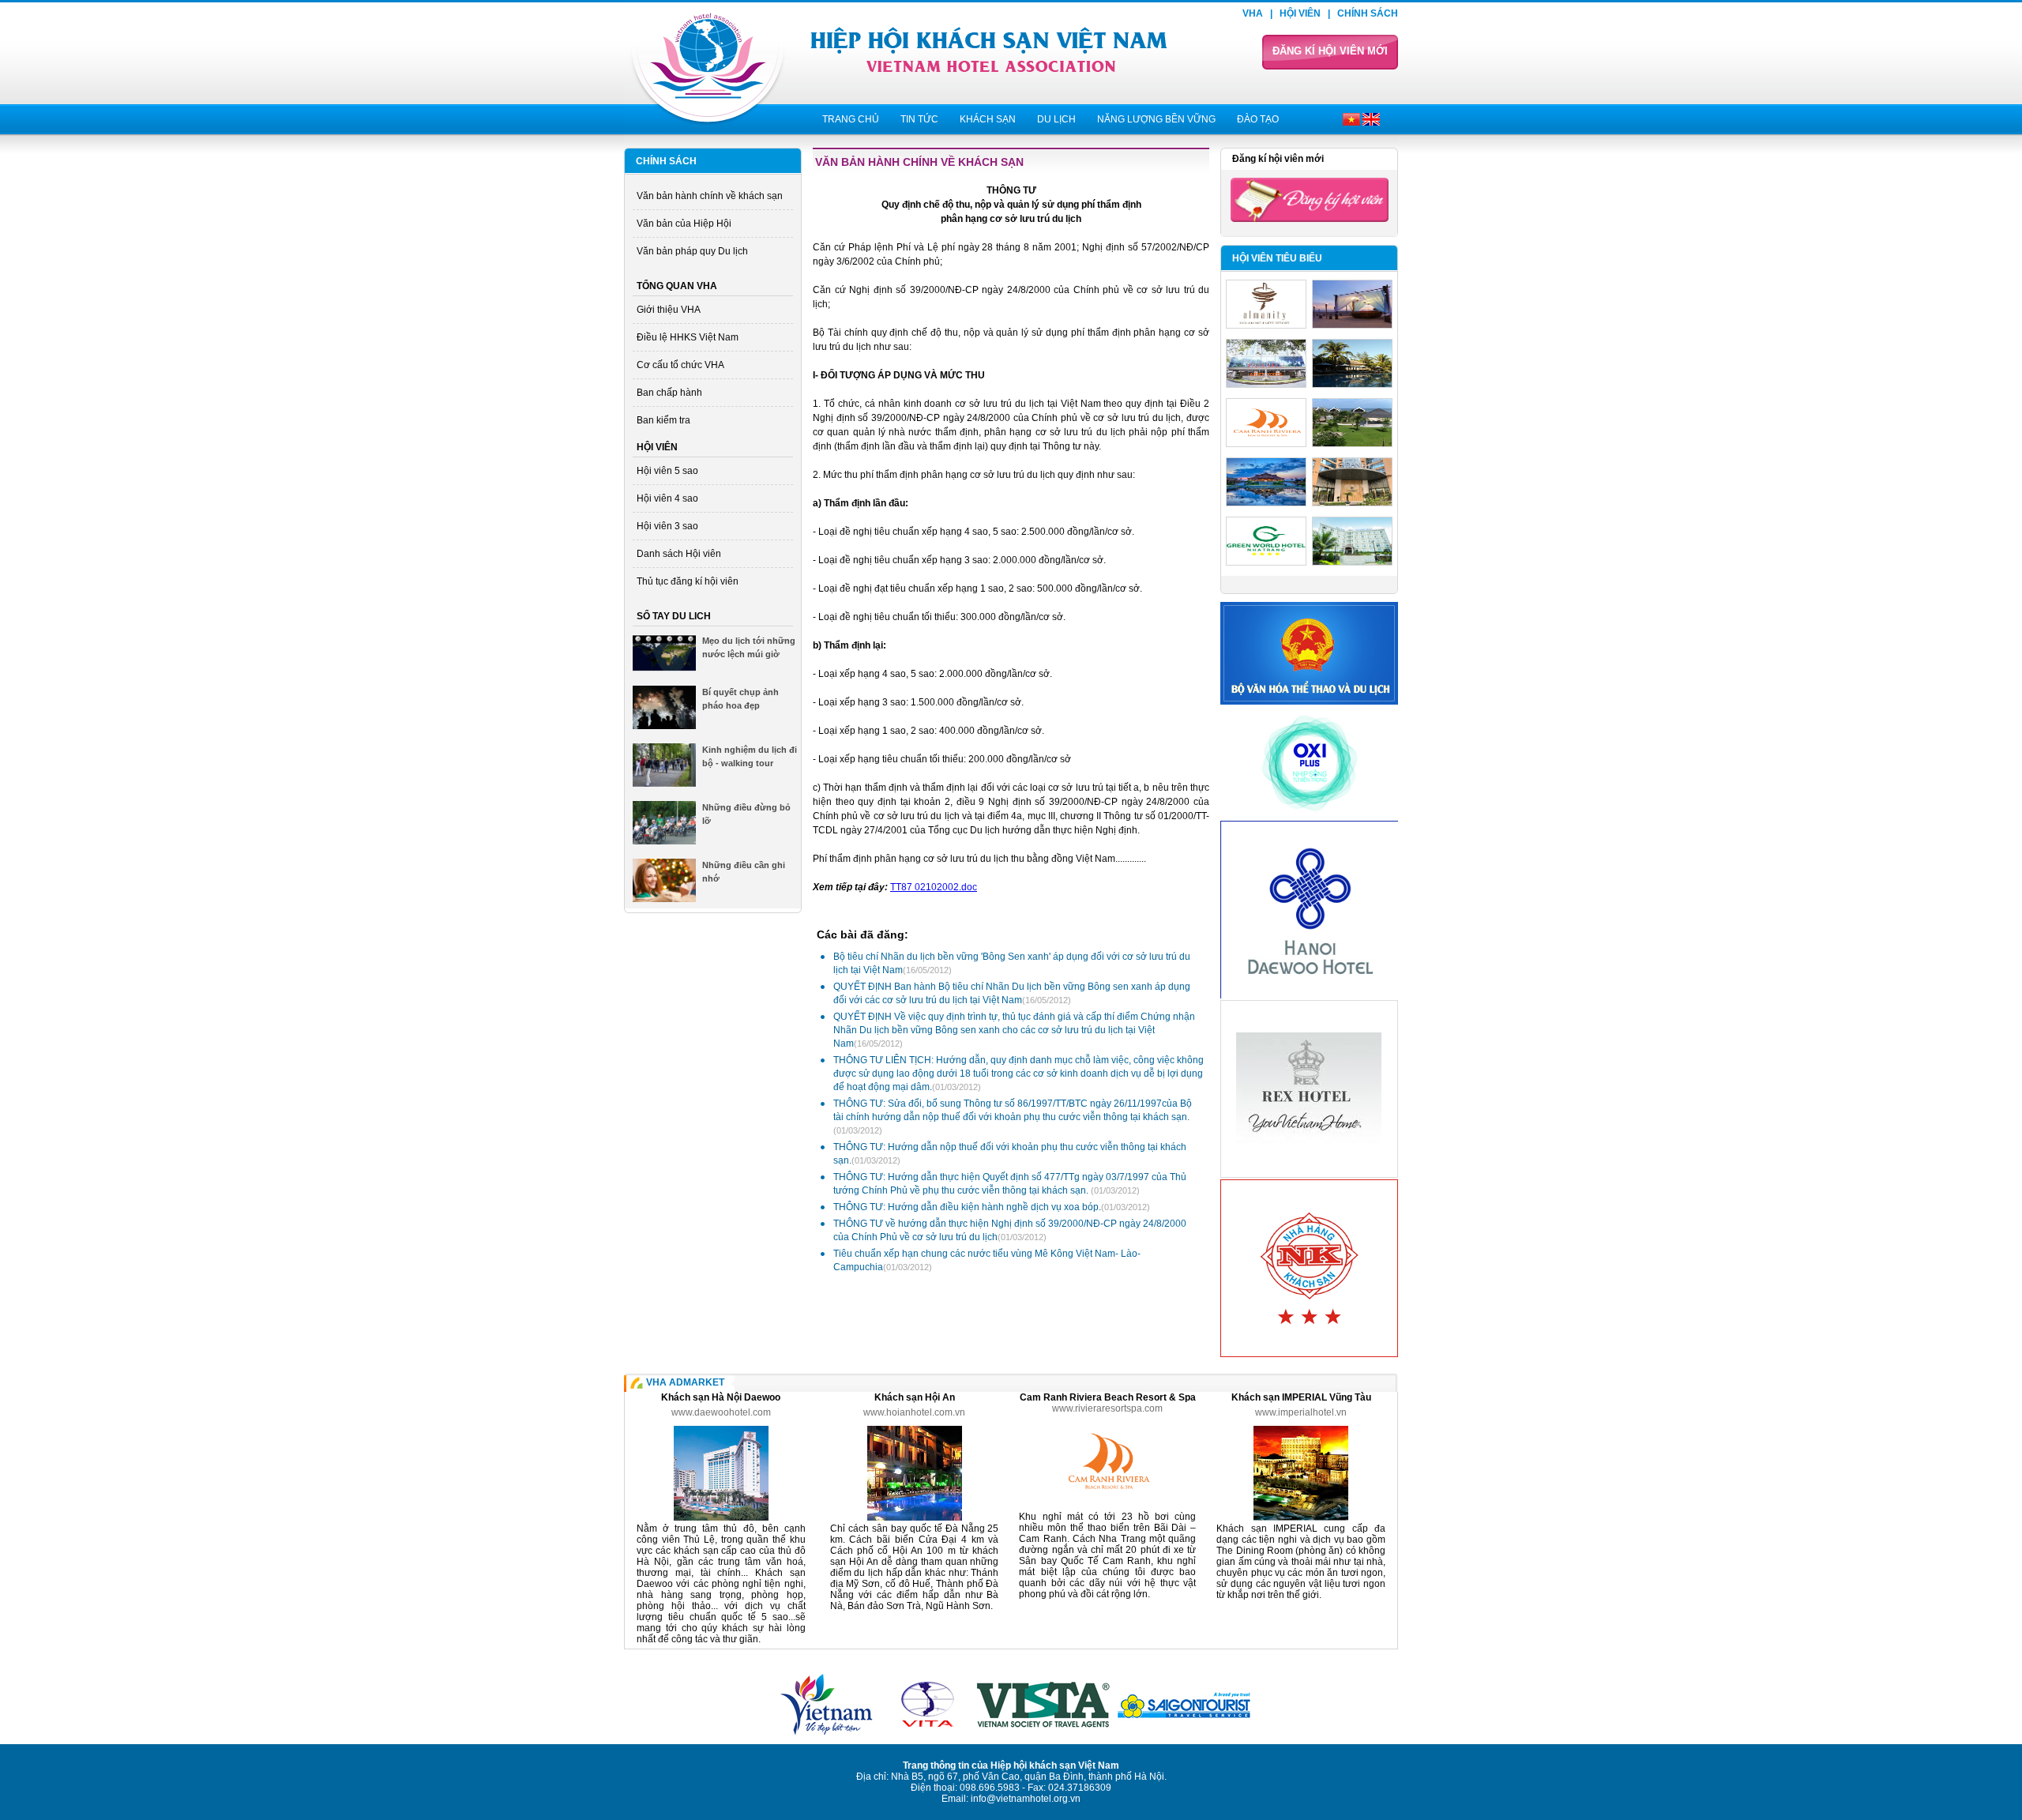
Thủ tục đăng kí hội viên (688, 581)
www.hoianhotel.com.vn (914, 1412)
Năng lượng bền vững (1156, 119)
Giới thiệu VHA (669, 310)
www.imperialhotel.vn (1301, 1412)
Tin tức (919, 119)
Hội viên (1300, 13)
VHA (1253, 13)
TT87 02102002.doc (934, 887)
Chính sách (1368, 13)
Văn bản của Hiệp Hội (684, 224)
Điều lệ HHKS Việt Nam (688, 337)
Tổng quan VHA (677, 286)
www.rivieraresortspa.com (1107, 1408)
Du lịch (1056, 119)
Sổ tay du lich (674, 616)
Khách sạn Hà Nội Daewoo (721, 1397)
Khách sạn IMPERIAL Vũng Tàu (1301, 1397)
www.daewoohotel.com (721, 1412)
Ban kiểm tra (663, 420)
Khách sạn (988, 119)
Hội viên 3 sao (667, 526)
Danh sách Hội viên (679, 554)
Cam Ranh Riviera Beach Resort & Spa (1108, 1397)
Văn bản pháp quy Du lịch (692, 251)
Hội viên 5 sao (667, 471)
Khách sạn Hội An (915, 1397)
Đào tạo (1258, 119)
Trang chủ (851, 119)
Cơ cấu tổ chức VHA (680, 365)
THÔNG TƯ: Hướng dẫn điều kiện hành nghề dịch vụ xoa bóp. (992, 1207)
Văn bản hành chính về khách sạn (710, 196)
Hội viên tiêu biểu (1277, 258)
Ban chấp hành (669, 393)
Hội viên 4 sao (667, 498)
